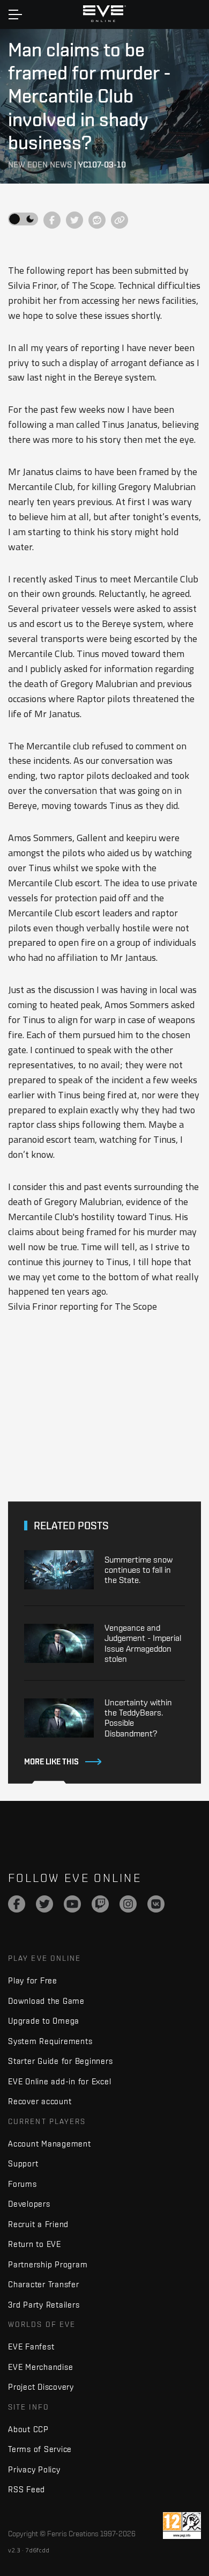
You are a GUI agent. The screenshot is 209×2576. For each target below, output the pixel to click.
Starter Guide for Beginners (60, 2061)
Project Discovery (41, 2387)
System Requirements (50, 2041)
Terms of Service (40, 2449)
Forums (23, 2184)
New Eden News (40, 165)
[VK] (156, 1904)
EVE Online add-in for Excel (59, 2081)
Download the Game (46, 2001)
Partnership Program (48, 2264)
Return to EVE (35, 2244)
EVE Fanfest (31, 2347)
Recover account (40, 2101)
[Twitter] (44, 1904)
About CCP (28, 2429)
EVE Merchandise (40, 2367)
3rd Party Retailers (44, 2305)
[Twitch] (100, 1904)
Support (23, 2163)
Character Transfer (44, 2284)
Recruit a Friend (38, 2224)
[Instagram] (128, 1904)
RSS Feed (27, 2489)
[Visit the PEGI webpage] (182, 2526)
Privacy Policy (34, 2469)
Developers (29, 2204)
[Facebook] (17, 1904)
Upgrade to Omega (44, 2021)
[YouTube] (72, 1904)
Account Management (50, 2144)
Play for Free (33, 1980)
